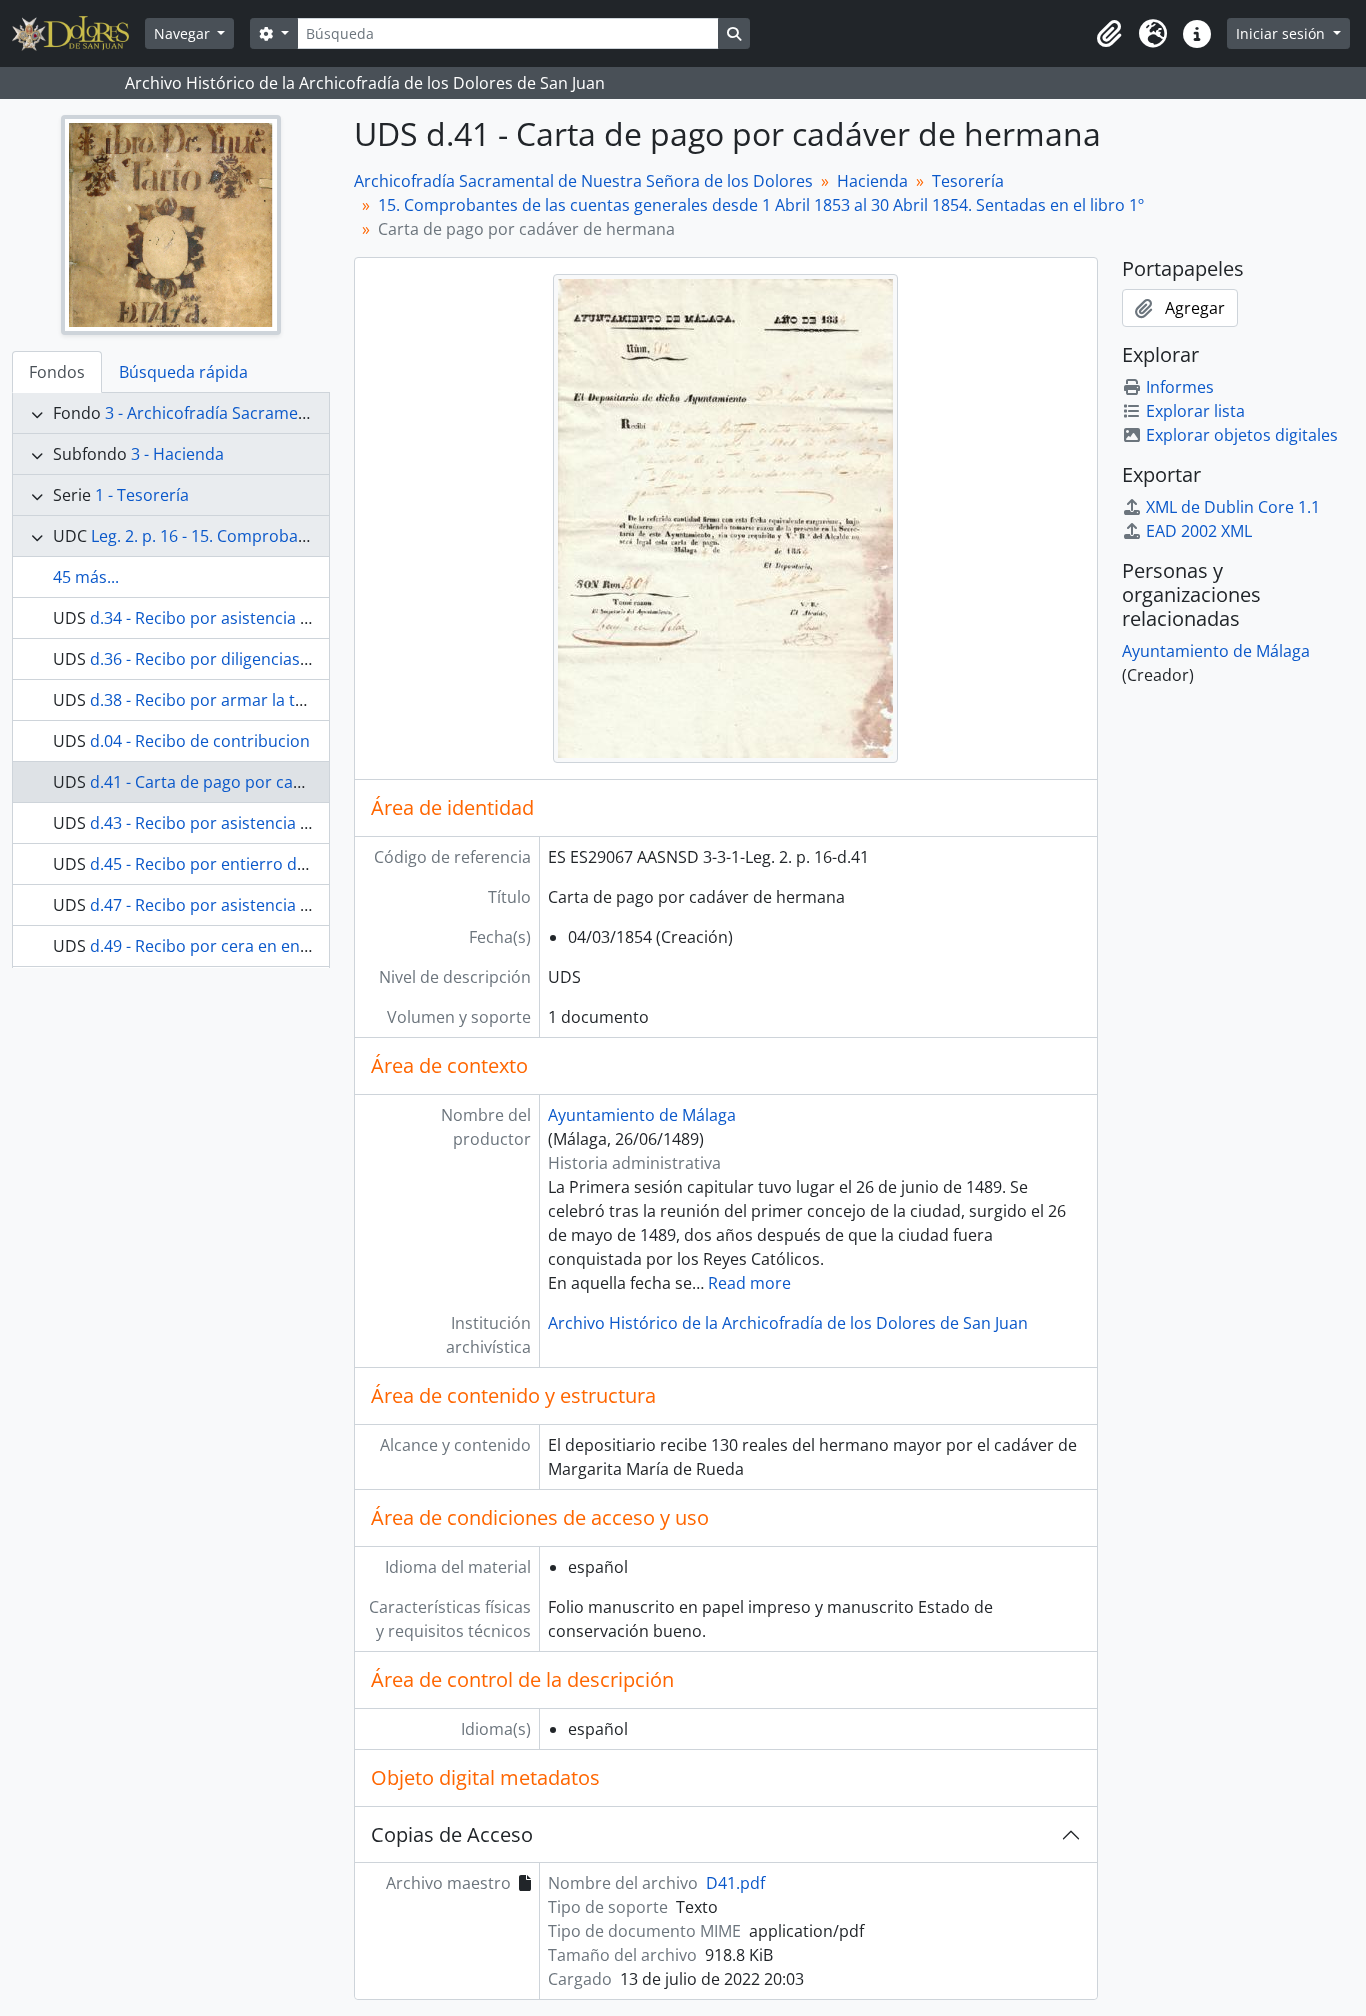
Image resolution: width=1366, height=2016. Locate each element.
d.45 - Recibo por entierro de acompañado (250, 864)
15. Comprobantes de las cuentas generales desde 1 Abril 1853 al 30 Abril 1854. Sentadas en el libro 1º (761, 205)
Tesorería (968, 181)
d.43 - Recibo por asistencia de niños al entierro (269, 823)
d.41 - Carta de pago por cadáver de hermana (261, 782)
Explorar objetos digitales (1242, 435)
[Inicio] (78, 33)
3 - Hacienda (177, 454)
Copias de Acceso (452, 1834)
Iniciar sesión (1282, 33)
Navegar (184, 33)
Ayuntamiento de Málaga (642, 1115)
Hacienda (872, 181)
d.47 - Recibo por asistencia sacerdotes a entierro (276, 905)
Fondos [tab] (57, 372)
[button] (1109, 34)
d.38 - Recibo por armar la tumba (214, 700)
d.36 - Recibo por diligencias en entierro (239, 659)
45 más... (86, 577)
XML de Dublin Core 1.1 (1233, 507)
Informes (1180, 387)
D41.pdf (735, 1883)
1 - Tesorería (142, 495)
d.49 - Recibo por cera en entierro (216, 946)
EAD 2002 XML (1199, 531)
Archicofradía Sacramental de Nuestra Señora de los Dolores (583, 181)
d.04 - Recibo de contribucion (200, 741)
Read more (749, 1283)
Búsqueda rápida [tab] (183, 372)
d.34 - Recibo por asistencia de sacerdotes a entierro (288, 618)
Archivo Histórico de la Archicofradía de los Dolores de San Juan (788, 1323)
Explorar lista (1195, 411)
